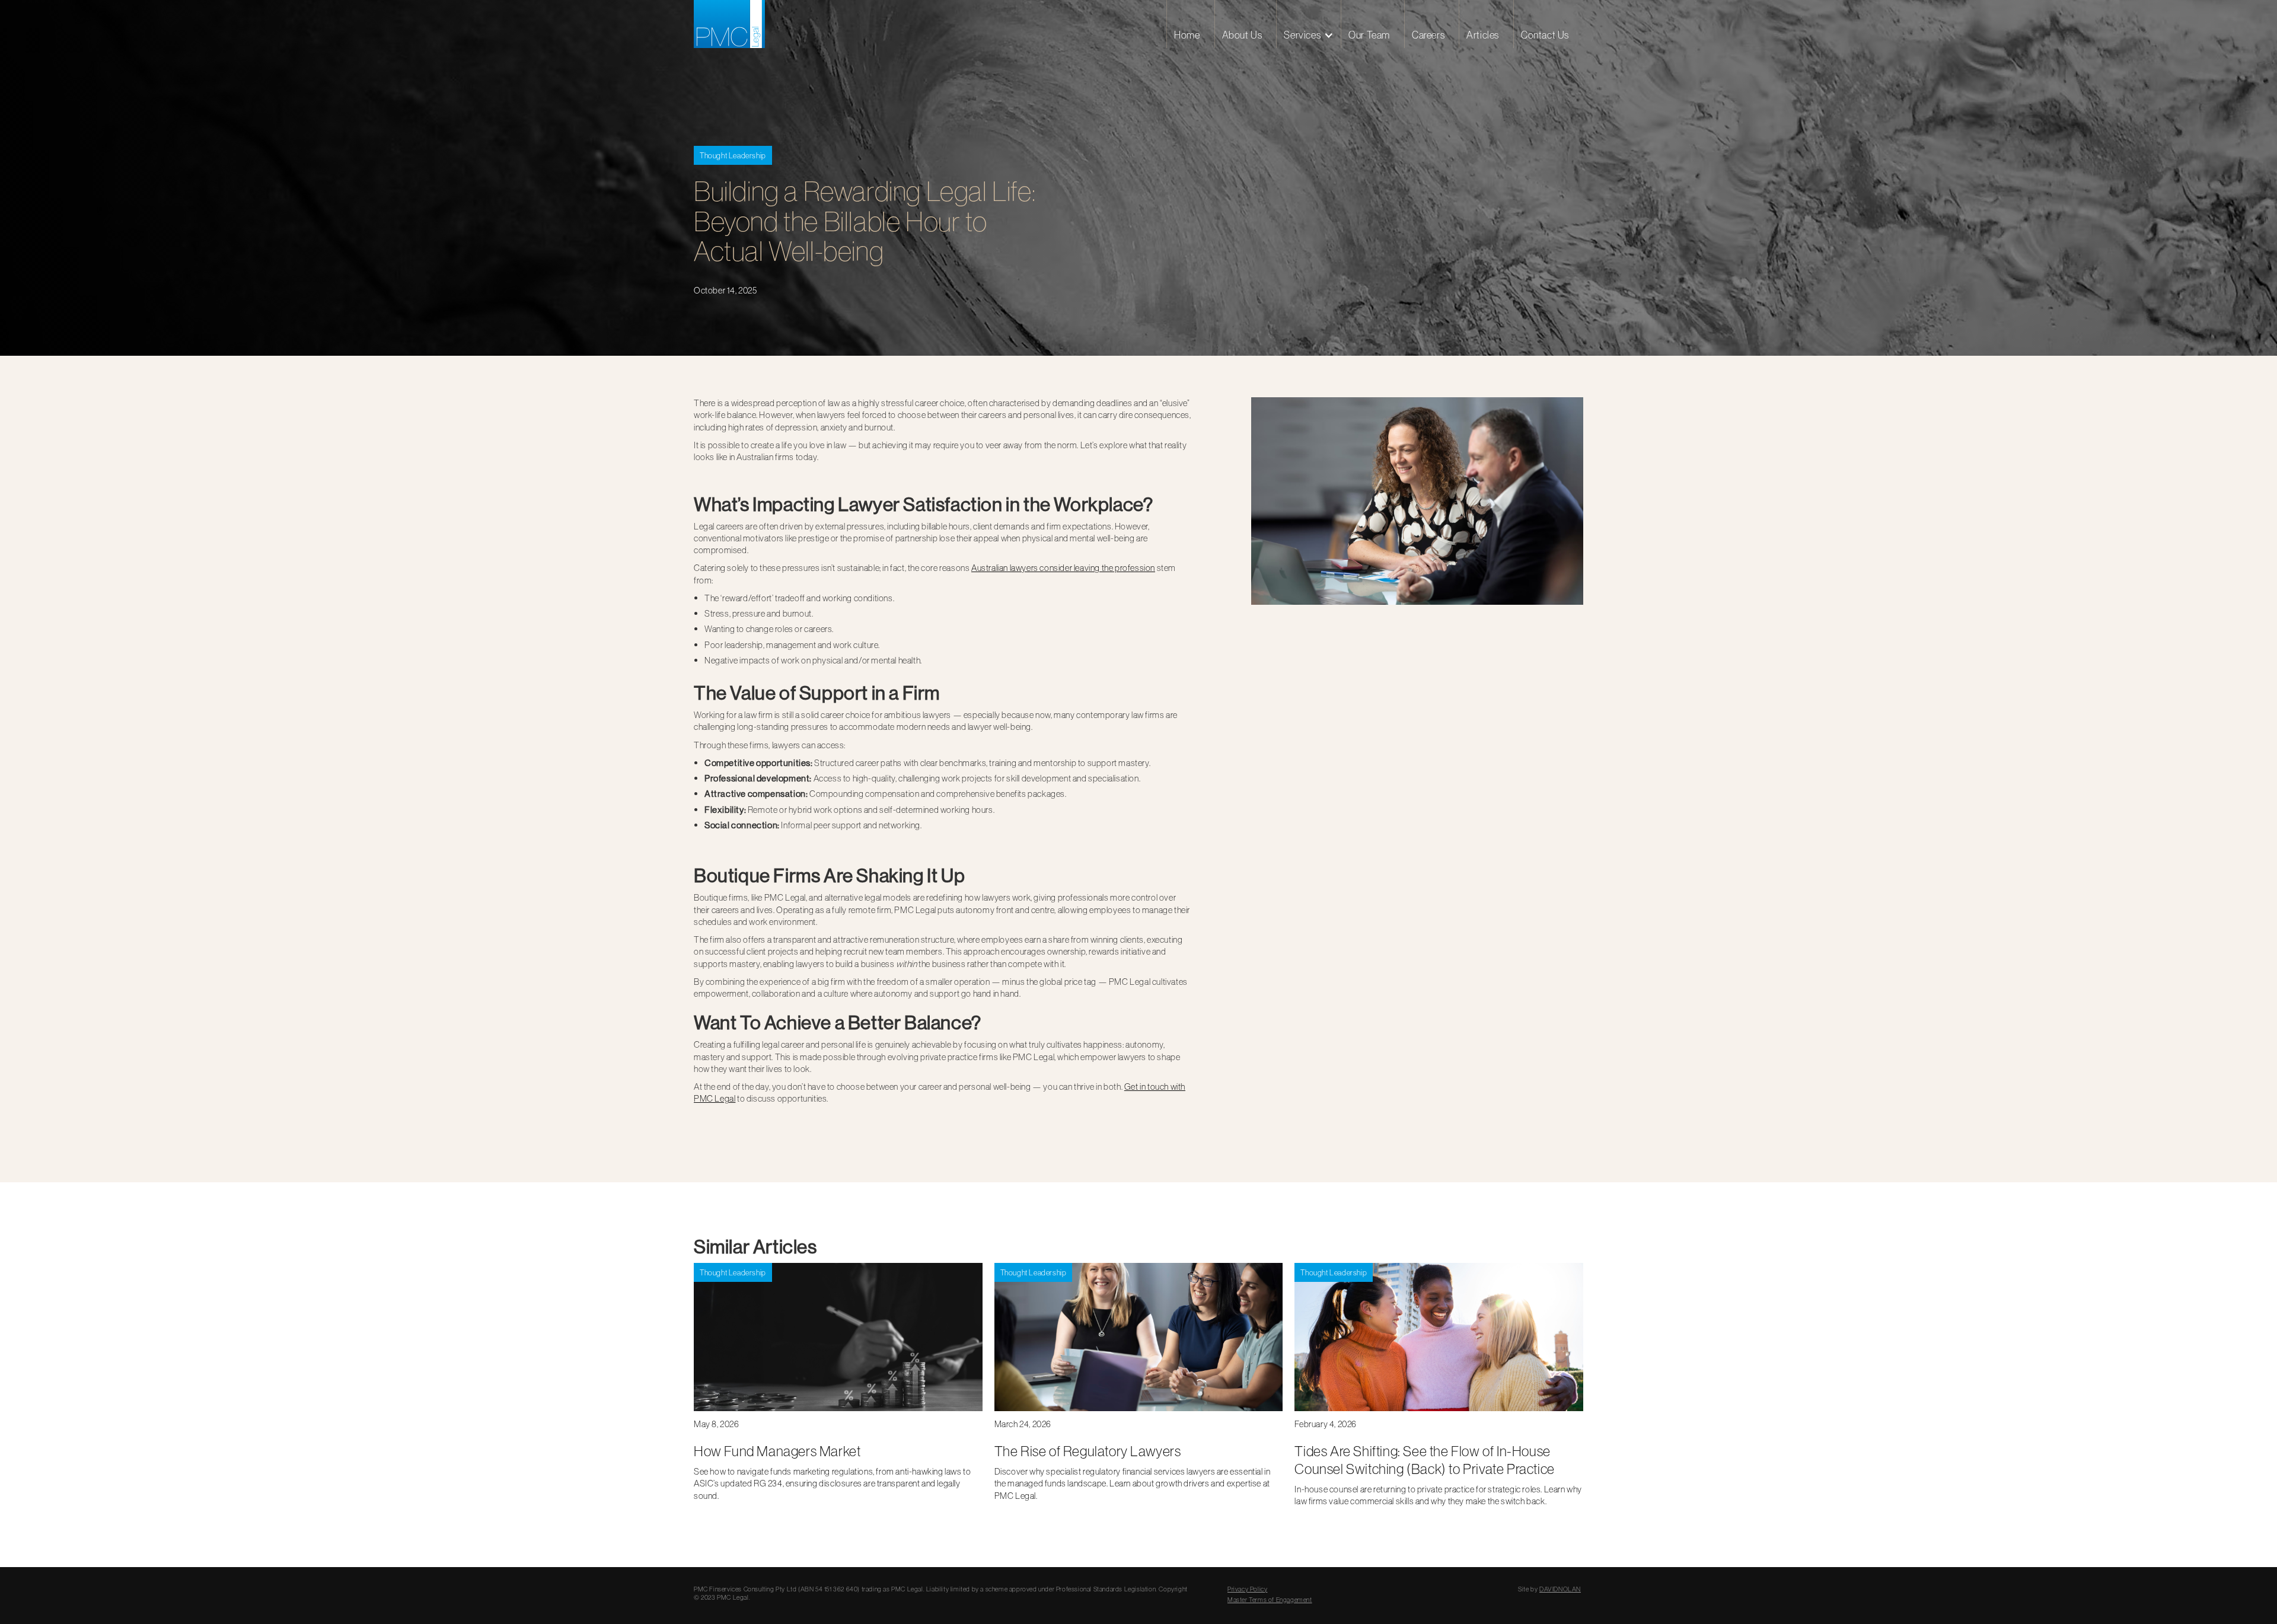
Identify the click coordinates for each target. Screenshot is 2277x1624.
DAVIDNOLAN (1560, 1589)
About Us (1242, 35)
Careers (1428, 35)
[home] (729, 24)
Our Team (1369, 35)
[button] (1308, 24)
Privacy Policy (1247, 1589)
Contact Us (1545, 35)
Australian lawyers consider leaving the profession (1063, 568)
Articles (1483, 35)
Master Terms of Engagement (1270, 1600)
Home (1187, 35)
